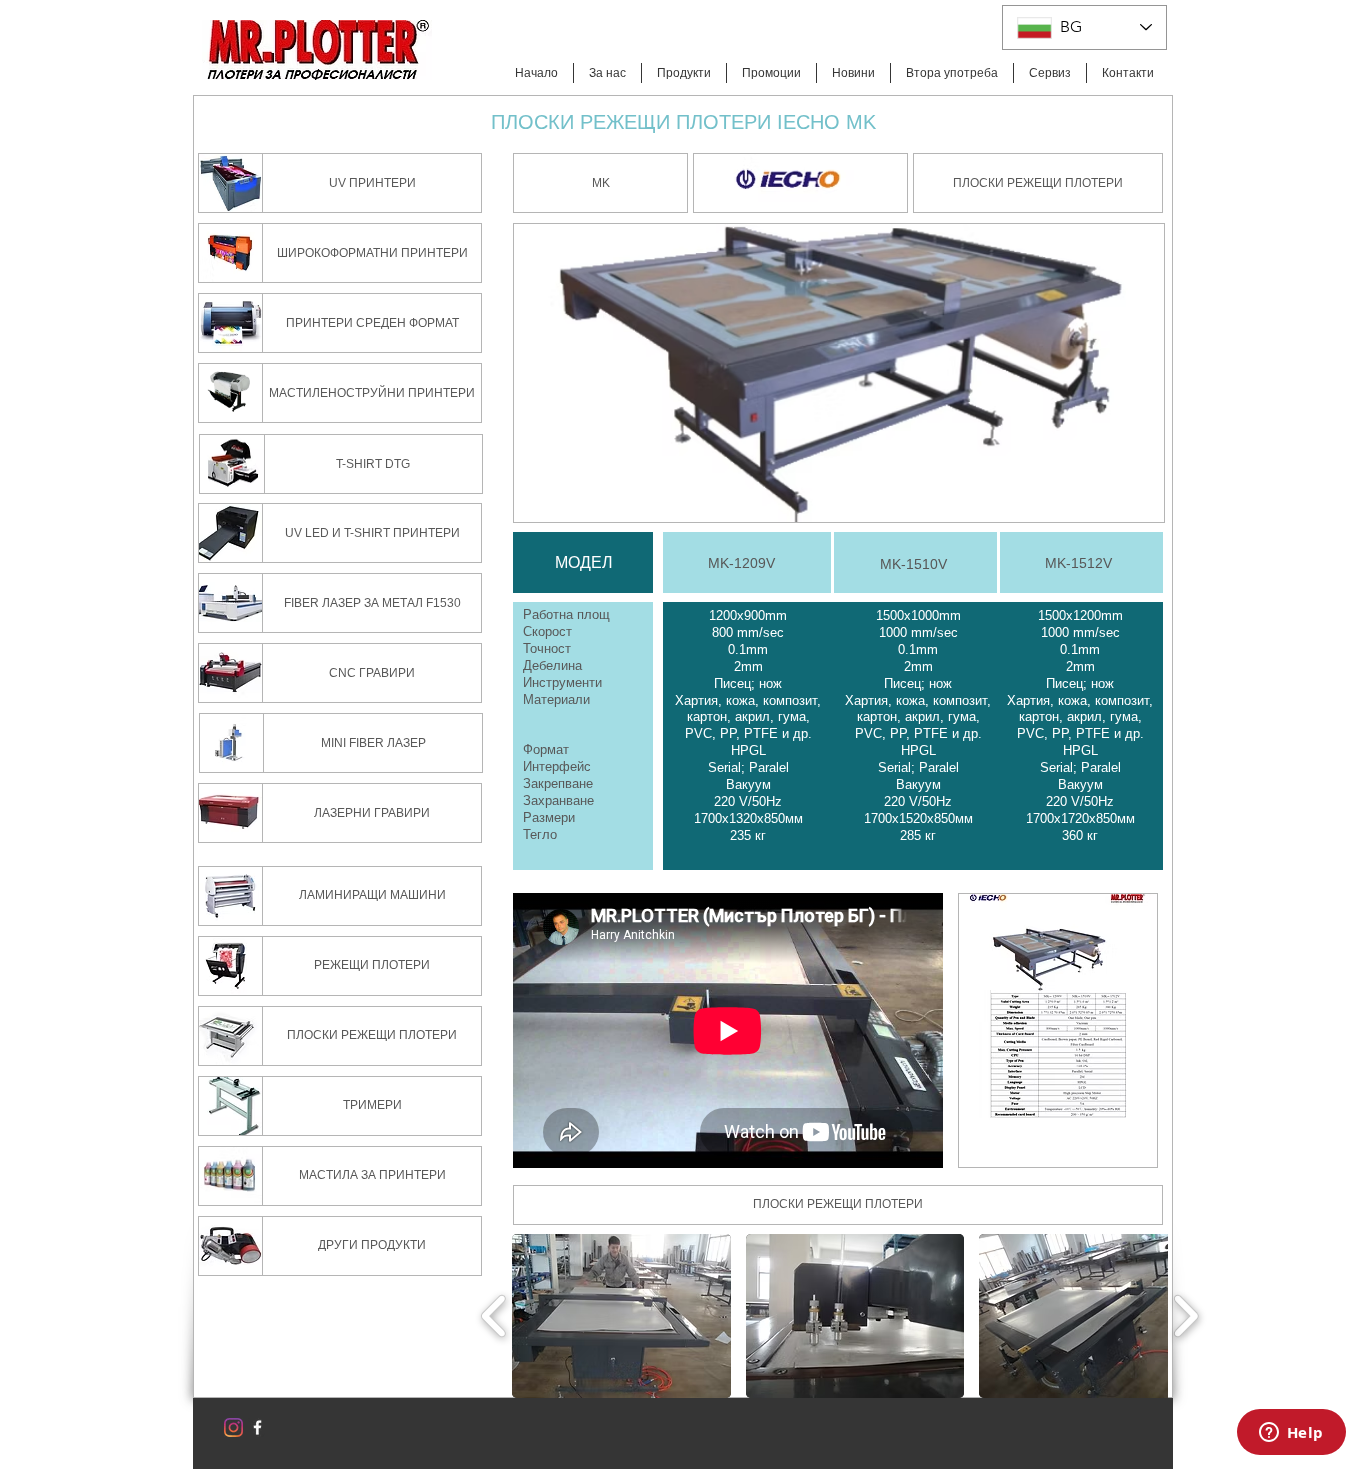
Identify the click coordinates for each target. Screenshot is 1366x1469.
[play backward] (494, 1315)
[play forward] (1185, 1315)
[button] (600, 183)
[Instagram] (233, 1427)
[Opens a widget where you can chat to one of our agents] (1291, 1434)
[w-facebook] (257, 1427)
